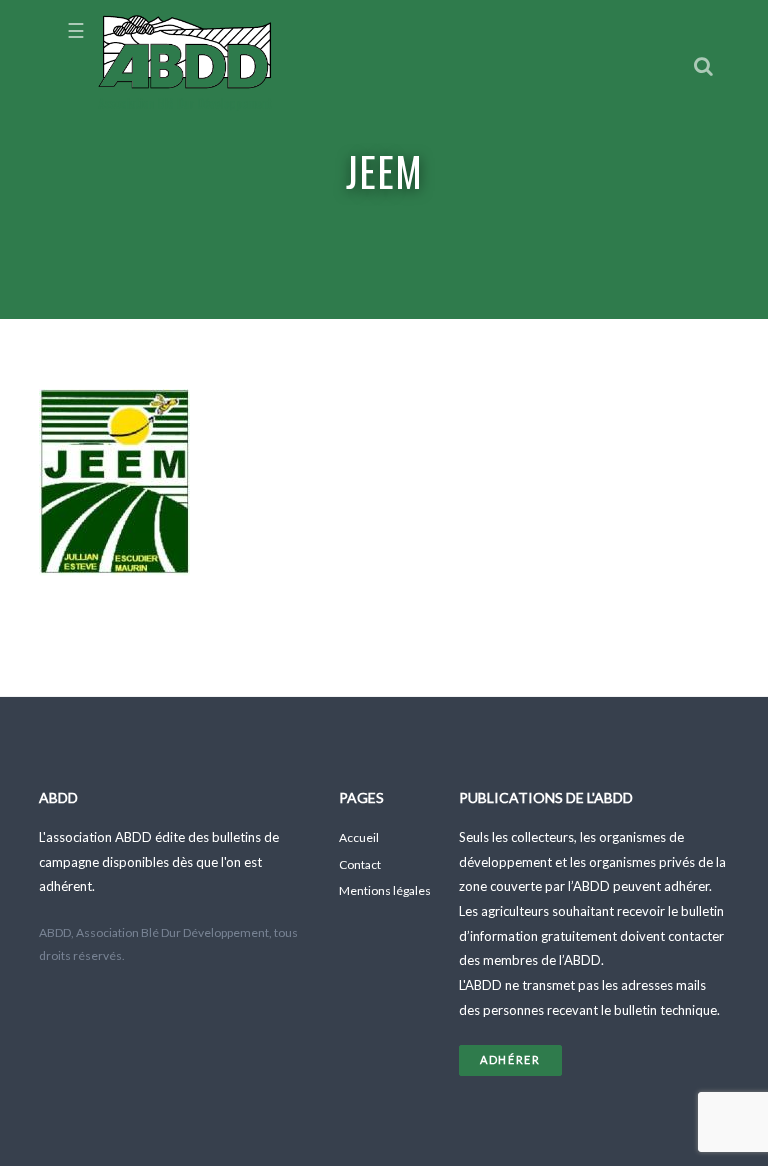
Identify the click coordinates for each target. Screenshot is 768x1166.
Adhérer (510, 1059)
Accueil (359, 837)
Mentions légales (385, 890)
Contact (360, 864)
